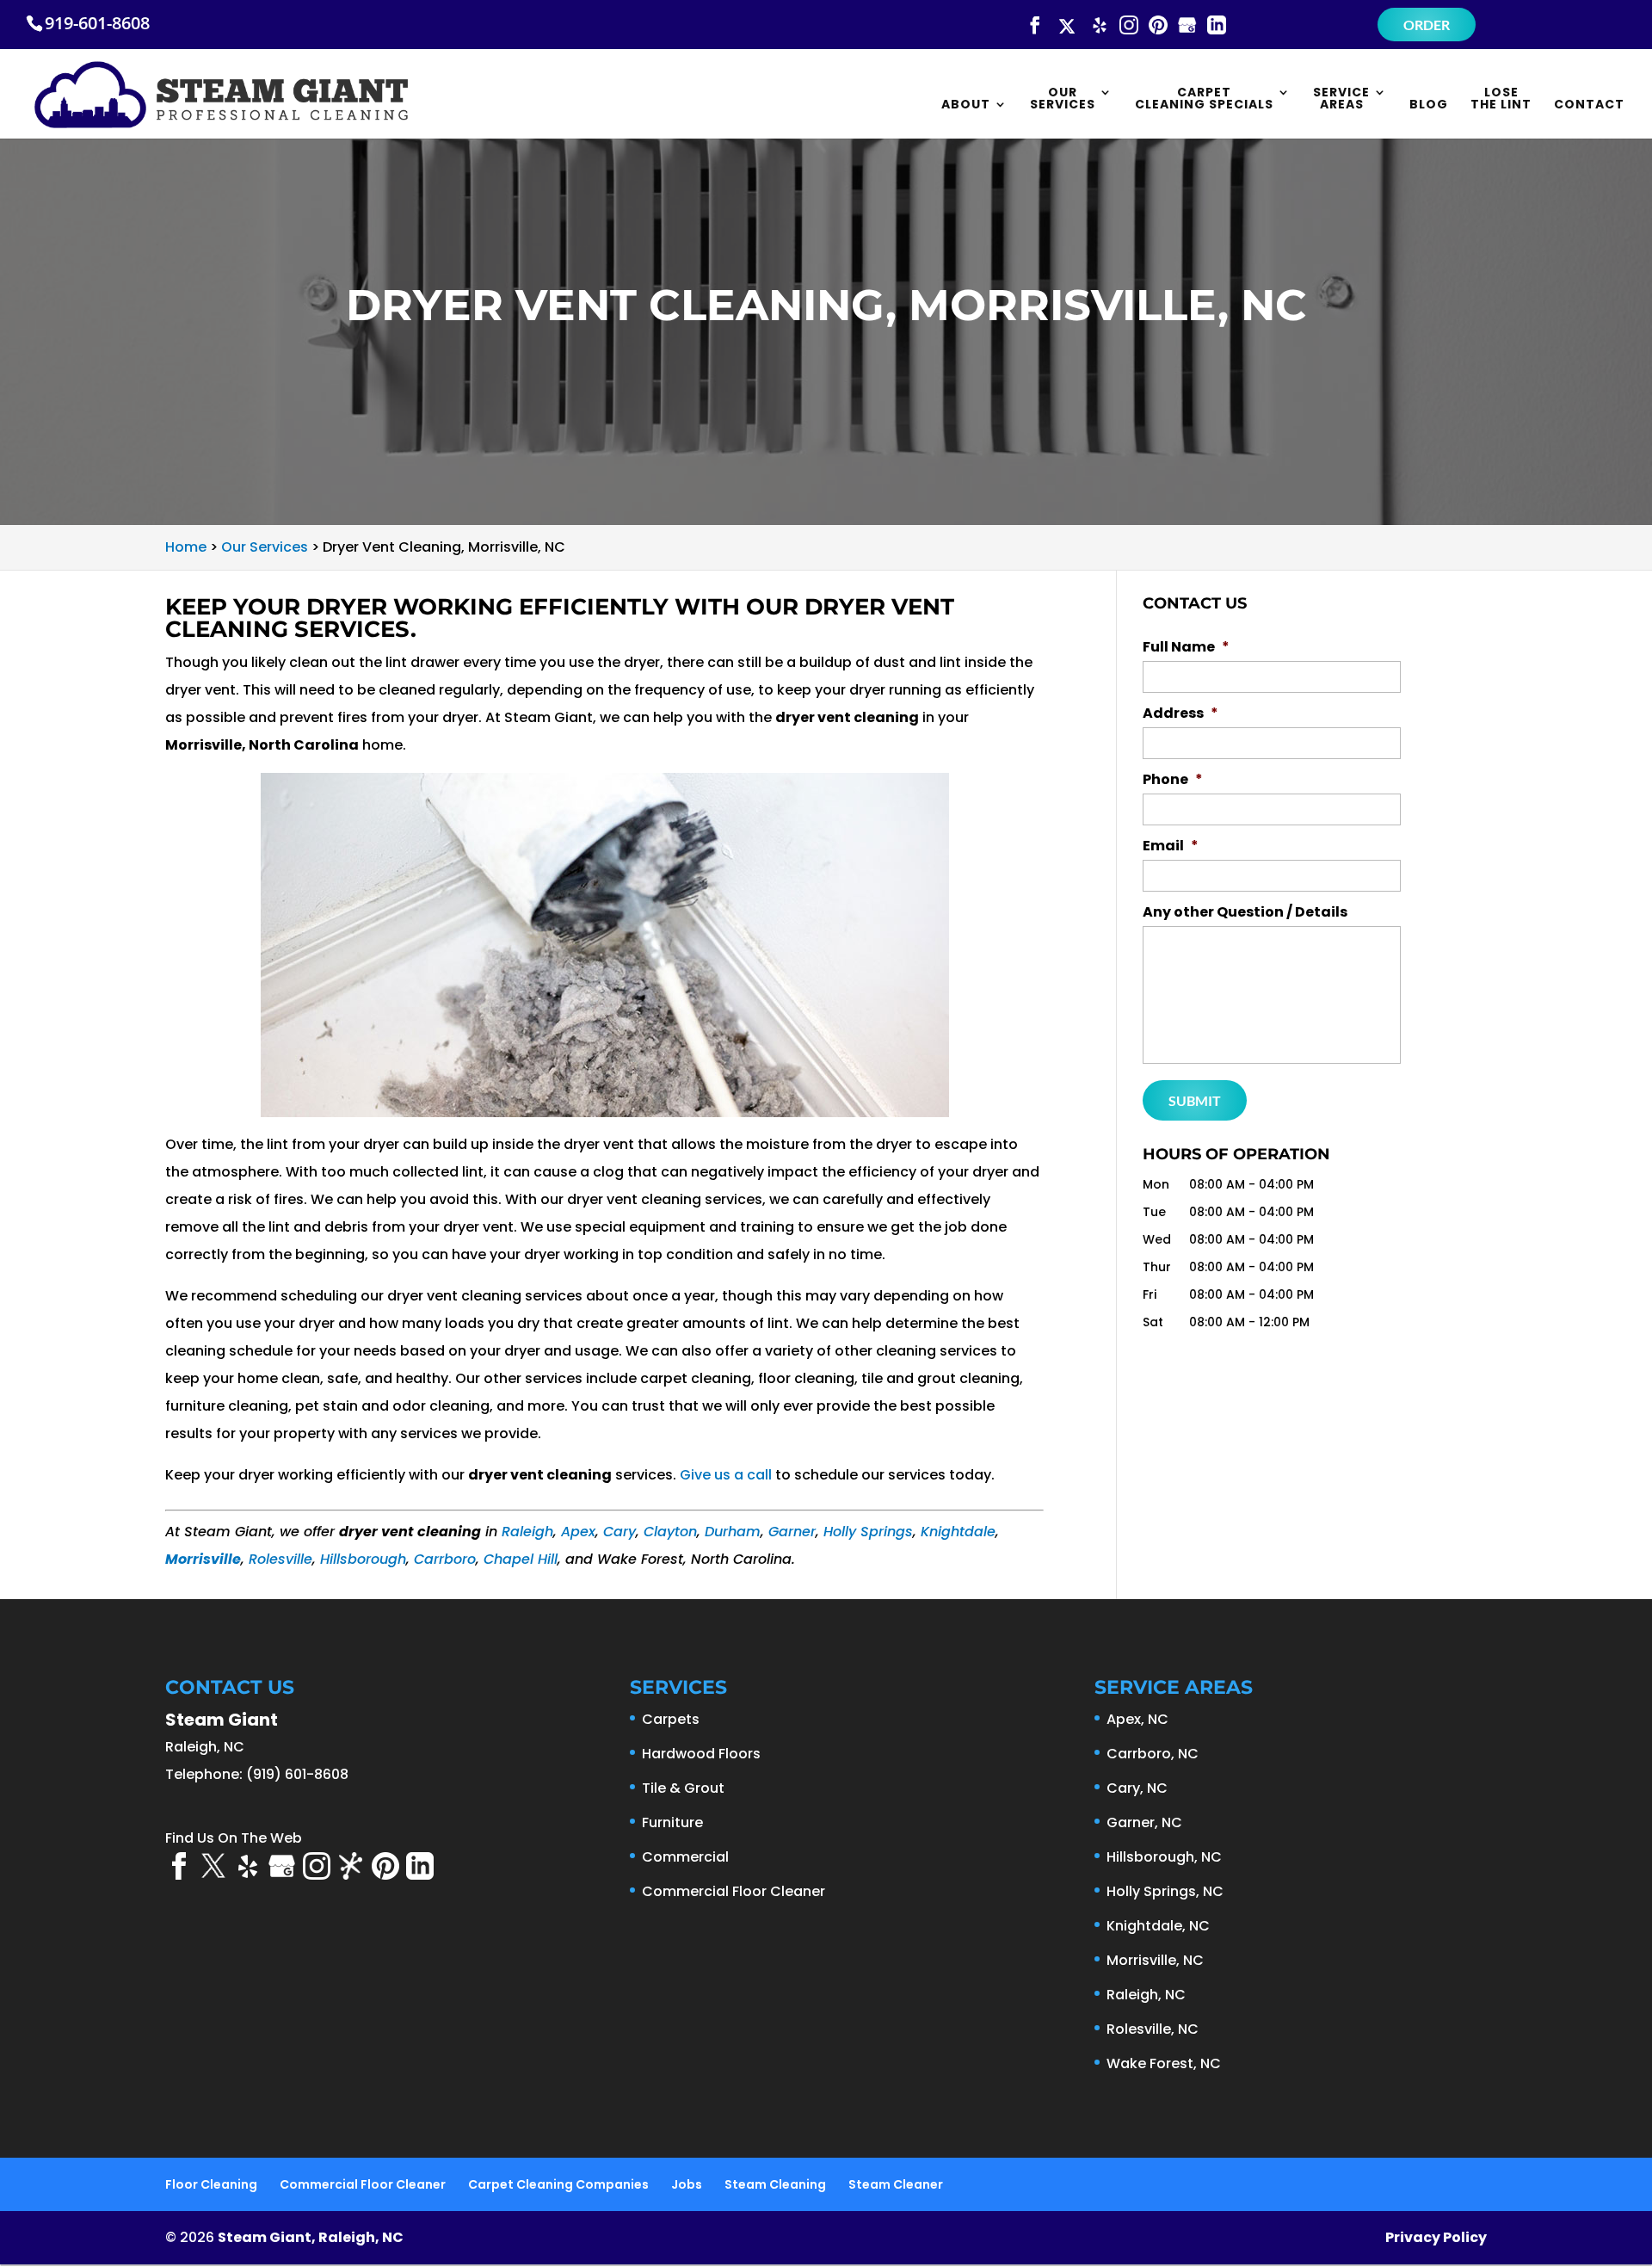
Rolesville (280, 1559)
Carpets (671, 1719)
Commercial (685, 1857)
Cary (619, 1532)
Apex (578, 1532)
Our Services (1063, 99)
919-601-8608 (97, 23)
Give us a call (726, 1475)
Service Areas (1341, 99)
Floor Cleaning (211, 2184)
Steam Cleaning (775, 2184)
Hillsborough (363, 1559)
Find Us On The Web (234, 1838)
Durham (733, 1532)
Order (1427, 25)
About (966, 105)
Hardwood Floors (701, 1754)
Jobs (687, 2184)
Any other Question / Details (1245, 913)
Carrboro (445, 1559)
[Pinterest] (1158, 26)
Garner (792, 1532)
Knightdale (958, 1532)
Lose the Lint (1501, 99)
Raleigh (527, 1532)
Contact (1589, 105)
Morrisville (203, 1559)
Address (1180, 714)
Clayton (670, 1532)
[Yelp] (1100, 26)
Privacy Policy (1436, 2237)
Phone (1173, 780)
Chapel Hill (521, 1559)
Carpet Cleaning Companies (558, 2184)
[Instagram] (1129, 26)
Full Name (1186, 648)
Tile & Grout (683, 1788)
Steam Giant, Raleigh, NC (311, 2237)
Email (1171, 846)
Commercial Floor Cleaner (734, 1891)
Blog (1429, 105)
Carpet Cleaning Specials (1204, 99)
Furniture (672, 1822)
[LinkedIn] (1217, 26)
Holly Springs (868, 1532)
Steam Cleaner (896, 2184)
